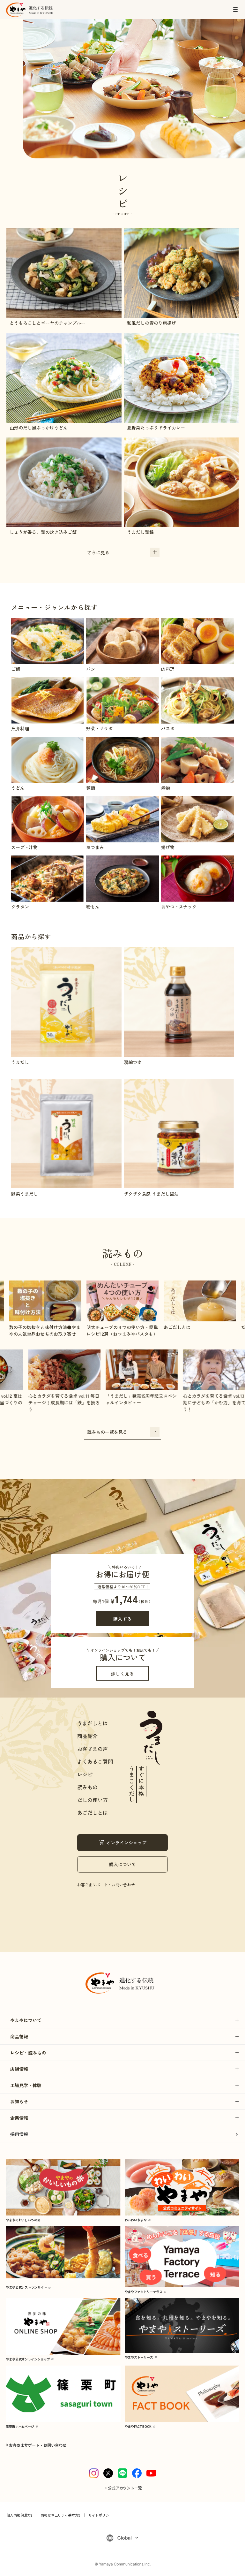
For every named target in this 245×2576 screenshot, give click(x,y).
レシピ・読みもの (28, 2053)
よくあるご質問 (95, 1761)
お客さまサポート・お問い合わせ (106, 1885)
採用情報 (19, 2134)
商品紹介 (87, 1736)
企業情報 (19, 2118)
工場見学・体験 (26, 2085)
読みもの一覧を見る (107, 1432)
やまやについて (26, 2020)
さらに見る (98, 552)
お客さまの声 (93, 1749)
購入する (123, 1619)
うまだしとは (93, 1723)
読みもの (87, 1787)
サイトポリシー (100, 2515)
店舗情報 (19, 2069)
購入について (122, 1864)
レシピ (85, 1774)
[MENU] (235, 10)
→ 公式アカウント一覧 (122, 2488)
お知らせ (19, 2101)
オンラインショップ (126, 1843)
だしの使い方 (93, 1800)
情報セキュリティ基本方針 (61, 2515)
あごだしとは (93, 1812)
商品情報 (19, 2036)
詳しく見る (122, 1674)
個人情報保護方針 (20, 2515)
